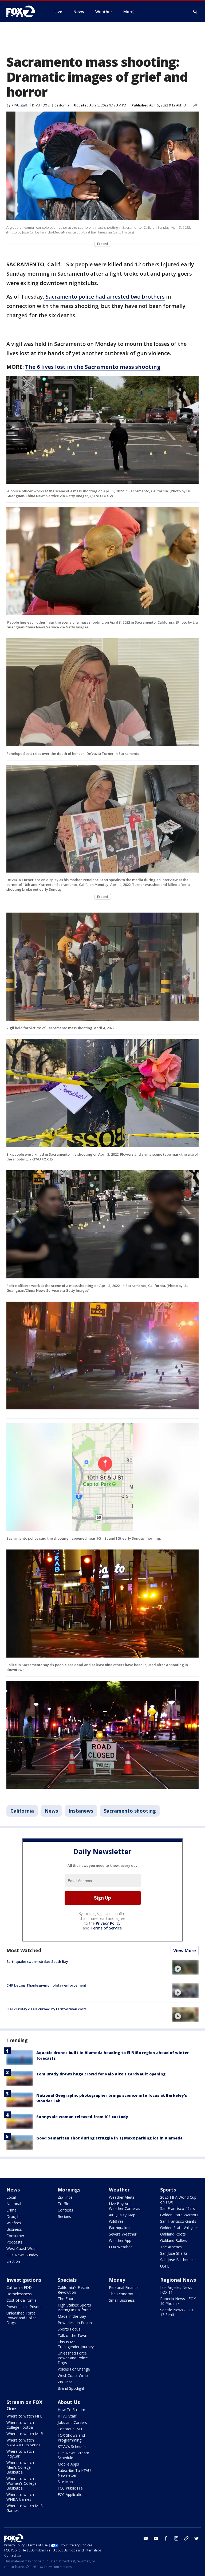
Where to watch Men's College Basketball (20, 2467)
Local (11, 2197)
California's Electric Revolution (74, 2290)
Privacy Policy (108, 1923)
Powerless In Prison (23, 2307)
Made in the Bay (72, 2316)
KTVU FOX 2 (41, 105)
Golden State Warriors (179, 2215)
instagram (176, 2538)
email (146, 2538)
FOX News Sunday (22, 2255)
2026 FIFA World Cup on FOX (178, 2200)
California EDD (19, 2287)
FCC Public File (70, 2488)
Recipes (64, 2216)
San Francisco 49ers (178, 2208)
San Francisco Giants (178, 2221)
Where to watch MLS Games (25, 2508)
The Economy (121, 2294)
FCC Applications (72, 2494)
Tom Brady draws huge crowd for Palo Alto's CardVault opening (101, 2074)
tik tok (186, 2538)
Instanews (81, 1811)
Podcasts (14, 2242)
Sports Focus (69, 2329)
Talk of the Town (72, 2335)
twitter (196, 2538)
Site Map (65, 2482)
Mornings (69, 2190)
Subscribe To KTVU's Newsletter (76, 2473)
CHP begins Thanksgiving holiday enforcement (46, 1985)
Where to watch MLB (25, 2434)
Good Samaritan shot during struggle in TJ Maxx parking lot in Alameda (109, 2138)
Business (14, 2229)
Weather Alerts (122, 2197)
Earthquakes (120, 2228)
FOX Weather (120, 2247)
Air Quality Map (122, 2215)
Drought (14, 2216)
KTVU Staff (67, 2416)
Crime (11, 2210)
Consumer (15, 2236)
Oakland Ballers (174, 2240)
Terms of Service (106, 1928)
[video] (185, 1967)
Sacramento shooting (130, 1811)
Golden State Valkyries (179, 2228)
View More (185, 1951)
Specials (67, 2280)
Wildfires (14, 2223)
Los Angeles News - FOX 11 (177, 2290)
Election (13, 2261)
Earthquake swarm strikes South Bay (37, 1961)
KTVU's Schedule (72, 2446)
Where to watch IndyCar (20, 2454)
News (51, 1811)
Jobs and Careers (72, 2422)
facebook (166, 2538)
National (14, 2204)
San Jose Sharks (174, 2253)
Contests (65, 2210)
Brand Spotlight (71, 2388)
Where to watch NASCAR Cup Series (23, 2442)
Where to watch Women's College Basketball (21, 2483)
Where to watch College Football (20, 2425)
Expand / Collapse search (195, 12)
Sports (168, 2190)
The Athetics (171, 2247)
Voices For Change (74, 2369)
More (128, 11)
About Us (69, 2402)
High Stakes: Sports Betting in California (75, 2307)
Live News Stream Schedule (73, 2455)
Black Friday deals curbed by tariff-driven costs (46, 2009)
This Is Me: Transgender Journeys (77, 2344)
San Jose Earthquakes (179, 2260)
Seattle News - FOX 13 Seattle (177, 2312)
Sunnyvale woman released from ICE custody (82, 2117)
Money (117, 2280)
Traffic (63, 2204)
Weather (119, 2190)
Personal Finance (124, 2287)
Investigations (24, 2280)
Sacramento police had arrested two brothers (105, 297)
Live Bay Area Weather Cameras (125, 2206)
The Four (66, 2299)
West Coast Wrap (21, 2248)
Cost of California (21, 2300)
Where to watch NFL (24, 2416)
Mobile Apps (68, 2464)
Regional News (178, 2280)
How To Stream (71, 2410)
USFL (165, 2266)
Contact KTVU (70, 2429)
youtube (156, 2538)
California (62, 105)
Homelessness (19, 2294)
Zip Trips (65, 2197)
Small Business (122, 2300)
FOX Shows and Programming (71, 2438)
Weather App (120, 2240)
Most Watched (24, 1950)
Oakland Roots (173, 2234)
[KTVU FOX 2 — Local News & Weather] (24, 11)
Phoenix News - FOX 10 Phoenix (178, 2301)
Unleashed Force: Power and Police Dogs (21, 2318)
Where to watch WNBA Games (20, 2497)
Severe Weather (123, 2234)
